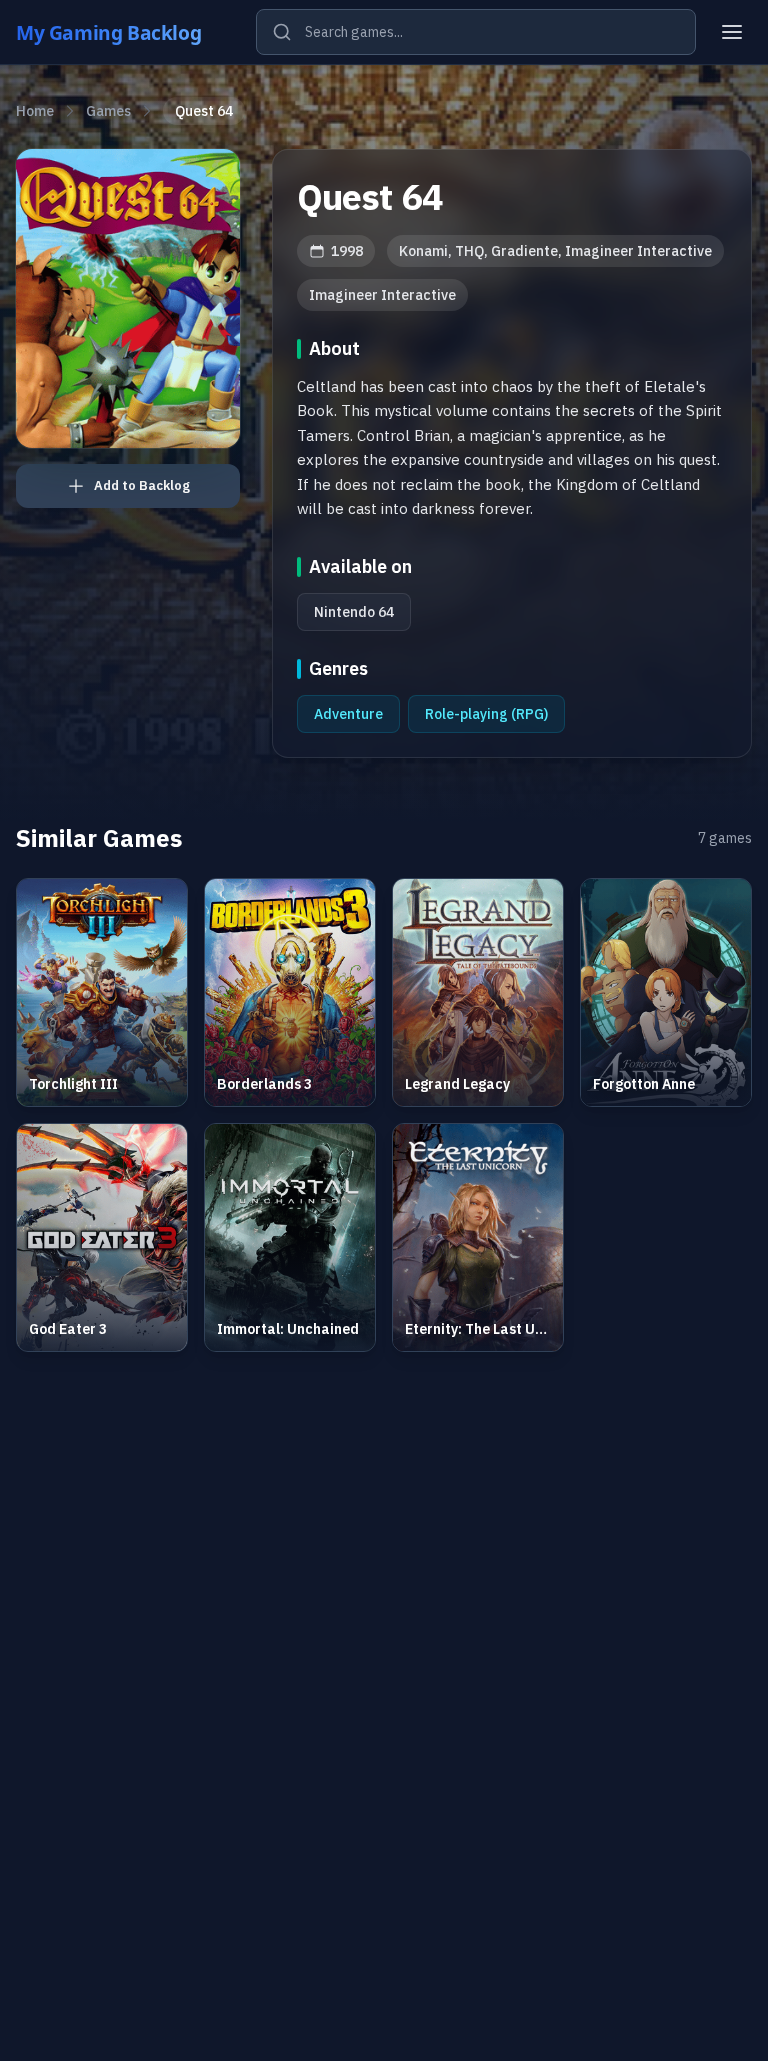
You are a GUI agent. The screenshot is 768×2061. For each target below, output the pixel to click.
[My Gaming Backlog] (128, 32)
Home (35, 111)
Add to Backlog (142, 485)
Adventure (348, 714)
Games (108, 111)
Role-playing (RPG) (486, 714)
